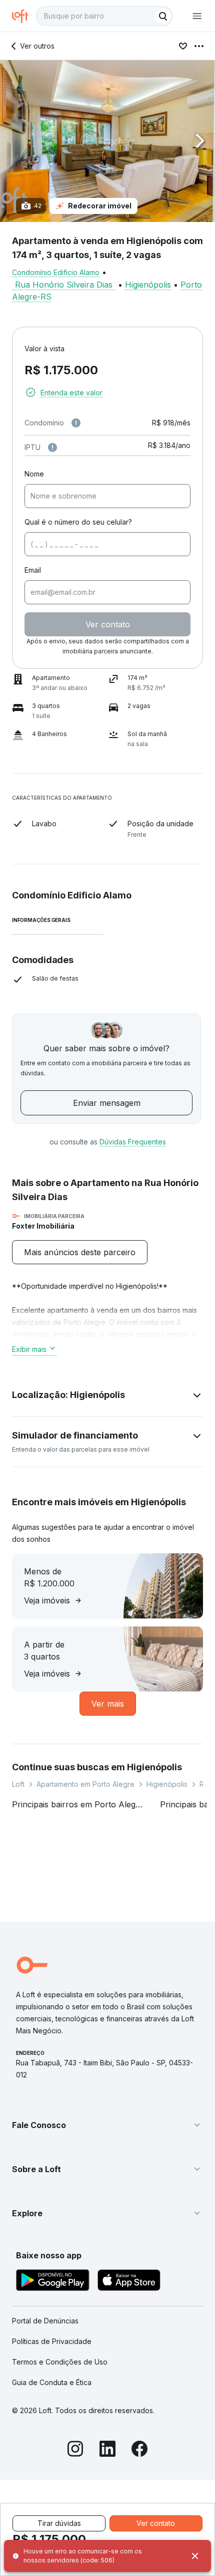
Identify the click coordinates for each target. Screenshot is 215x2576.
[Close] (195, 2556)
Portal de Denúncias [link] (45, 2321)
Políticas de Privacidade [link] (52, 2341)
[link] (80, 1252)
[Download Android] (53, 2282)
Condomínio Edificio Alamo (56, 272)
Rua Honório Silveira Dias (64, 285)
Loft (18, 1784)
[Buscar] (163, 16)
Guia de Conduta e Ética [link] (52, 2382)
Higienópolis (148, 285)
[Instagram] (75, 2450)
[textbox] (104, 16)
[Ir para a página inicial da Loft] (24, 16)
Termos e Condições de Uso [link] (60, 2362)
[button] (107, 141)
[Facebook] (139, 2450)
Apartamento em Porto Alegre (85, 1784)
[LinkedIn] (107, 2450)
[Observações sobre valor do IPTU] (52, 447)
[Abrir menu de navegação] (197, 16)
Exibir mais (29, 1349)
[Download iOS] (129, 2282)
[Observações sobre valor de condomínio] (76, 423)
